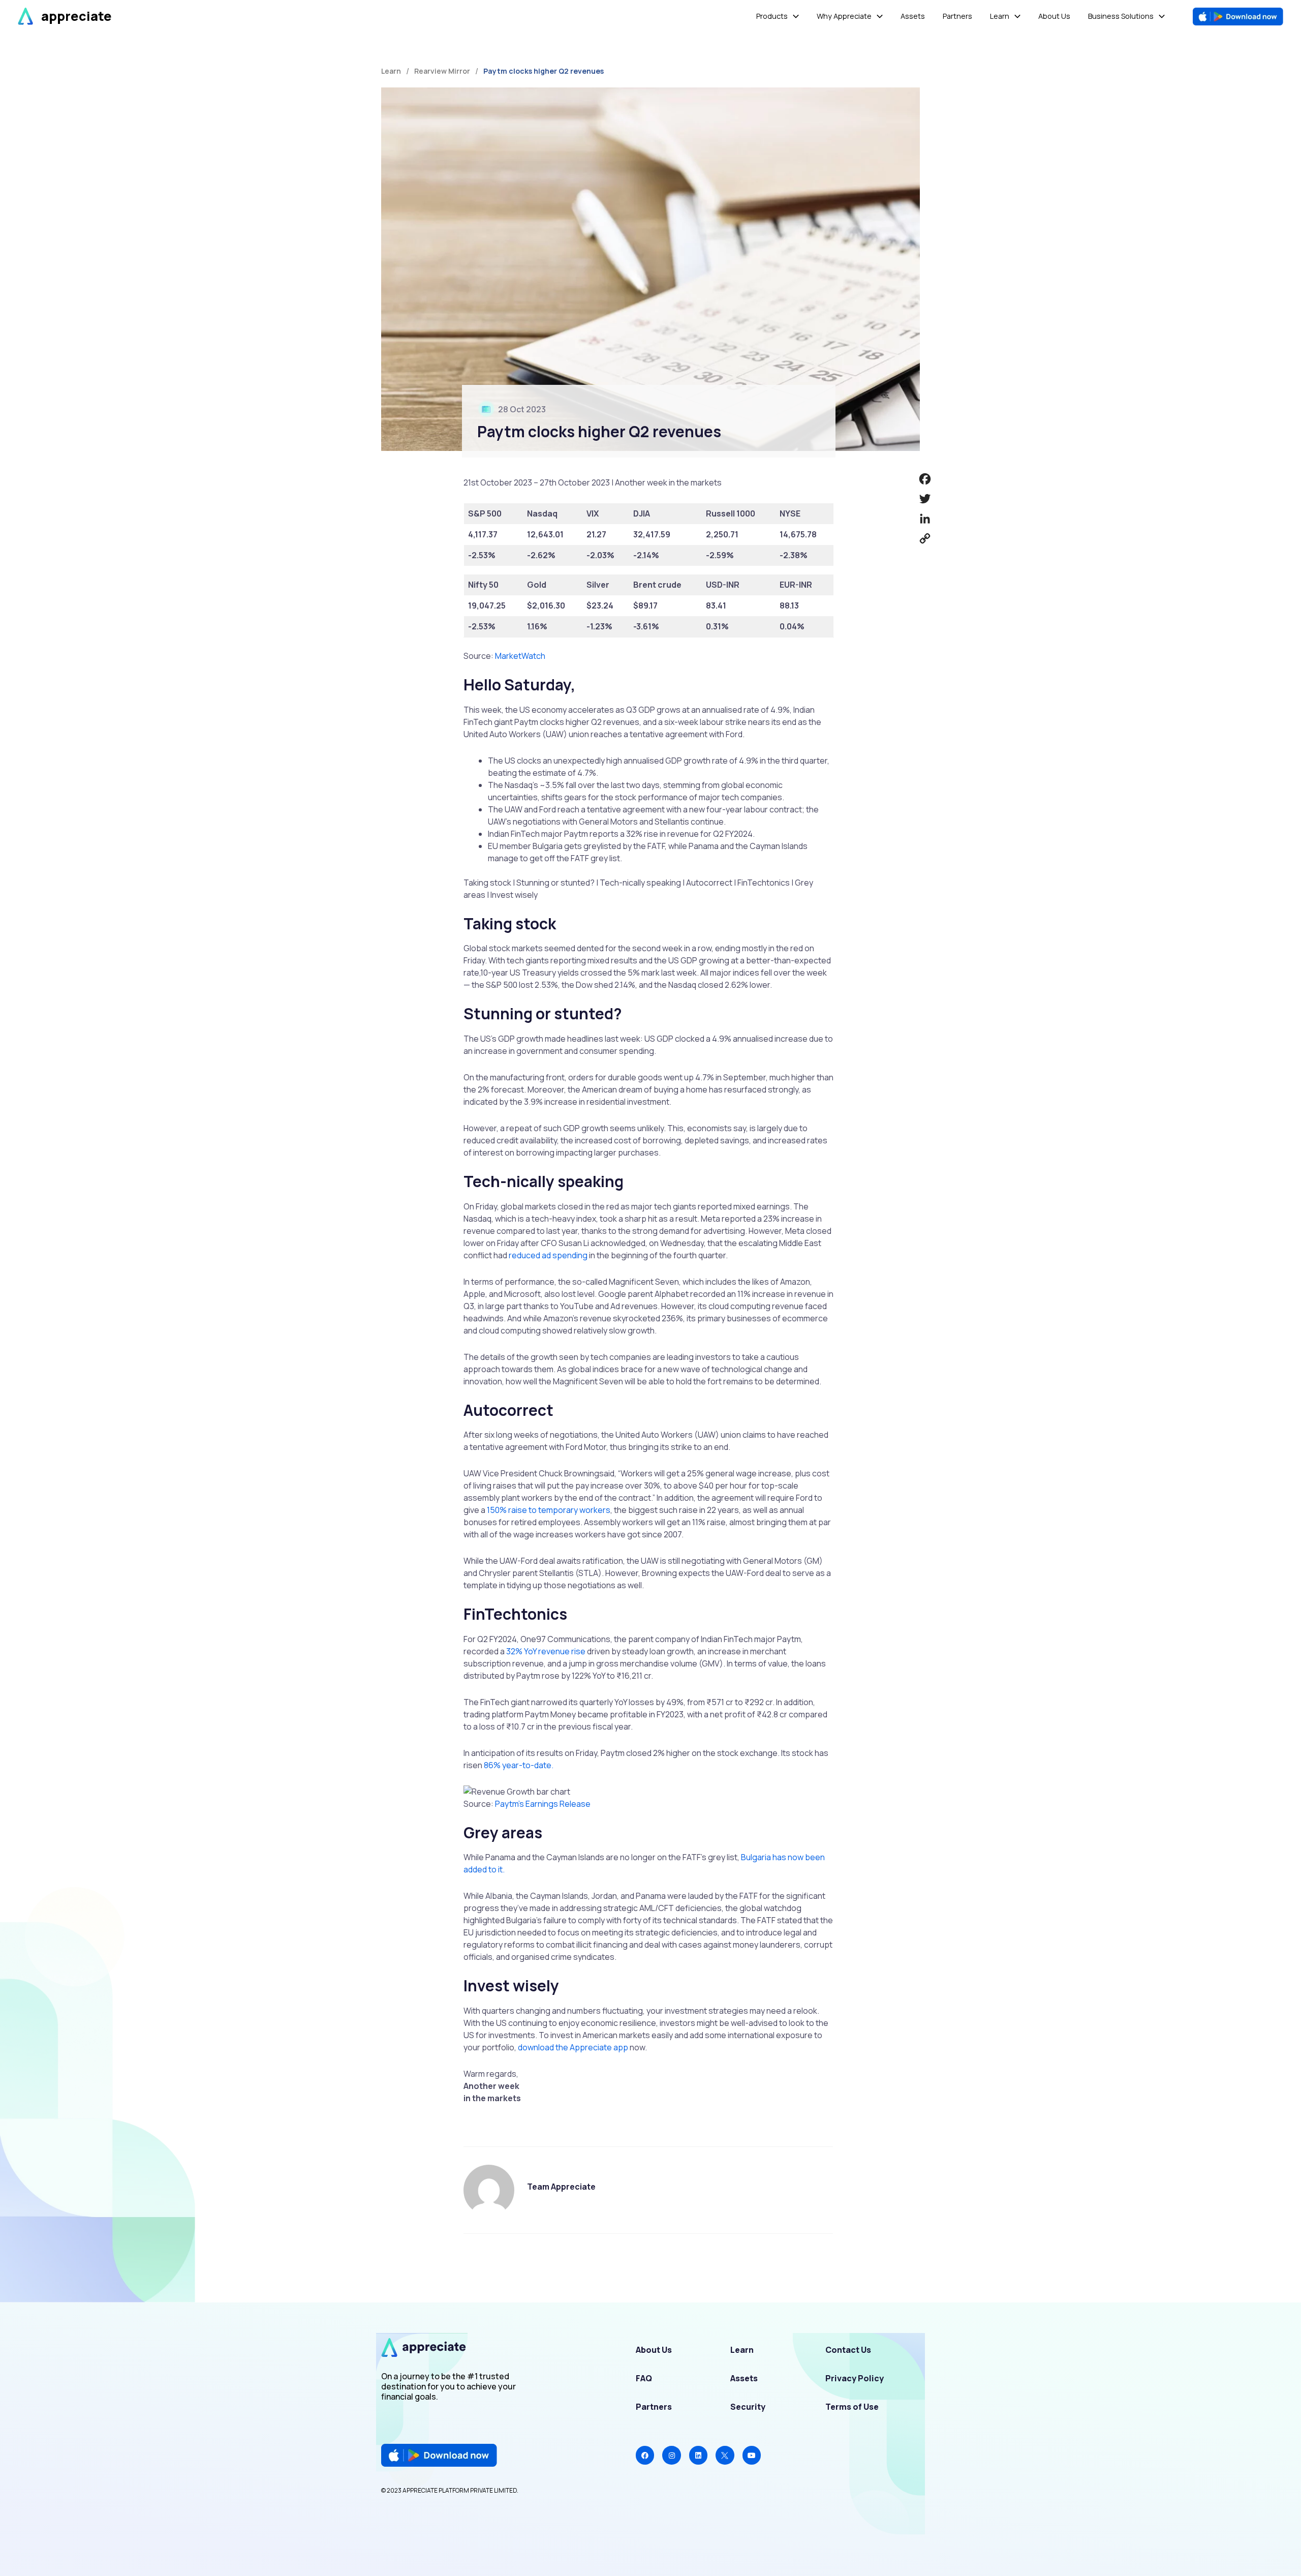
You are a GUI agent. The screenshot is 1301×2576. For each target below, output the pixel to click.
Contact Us (848, 2350)
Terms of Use (852, 2407)
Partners (654, 2407)
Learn (742, 2350)
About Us (654, 2350)
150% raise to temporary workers (549, 1510)
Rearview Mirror (442, 71)
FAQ (644, 2378)
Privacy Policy (855, 2378)
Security (748, 2407)
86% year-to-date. (519, 1765)
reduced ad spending (548, 1255)
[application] (793, 17)
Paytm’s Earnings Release (543, 1804)
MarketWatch (520, 656)
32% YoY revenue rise (546, 1651)
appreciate (76, 16)
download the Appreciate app (573, 2047)
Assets (744, 2378)
